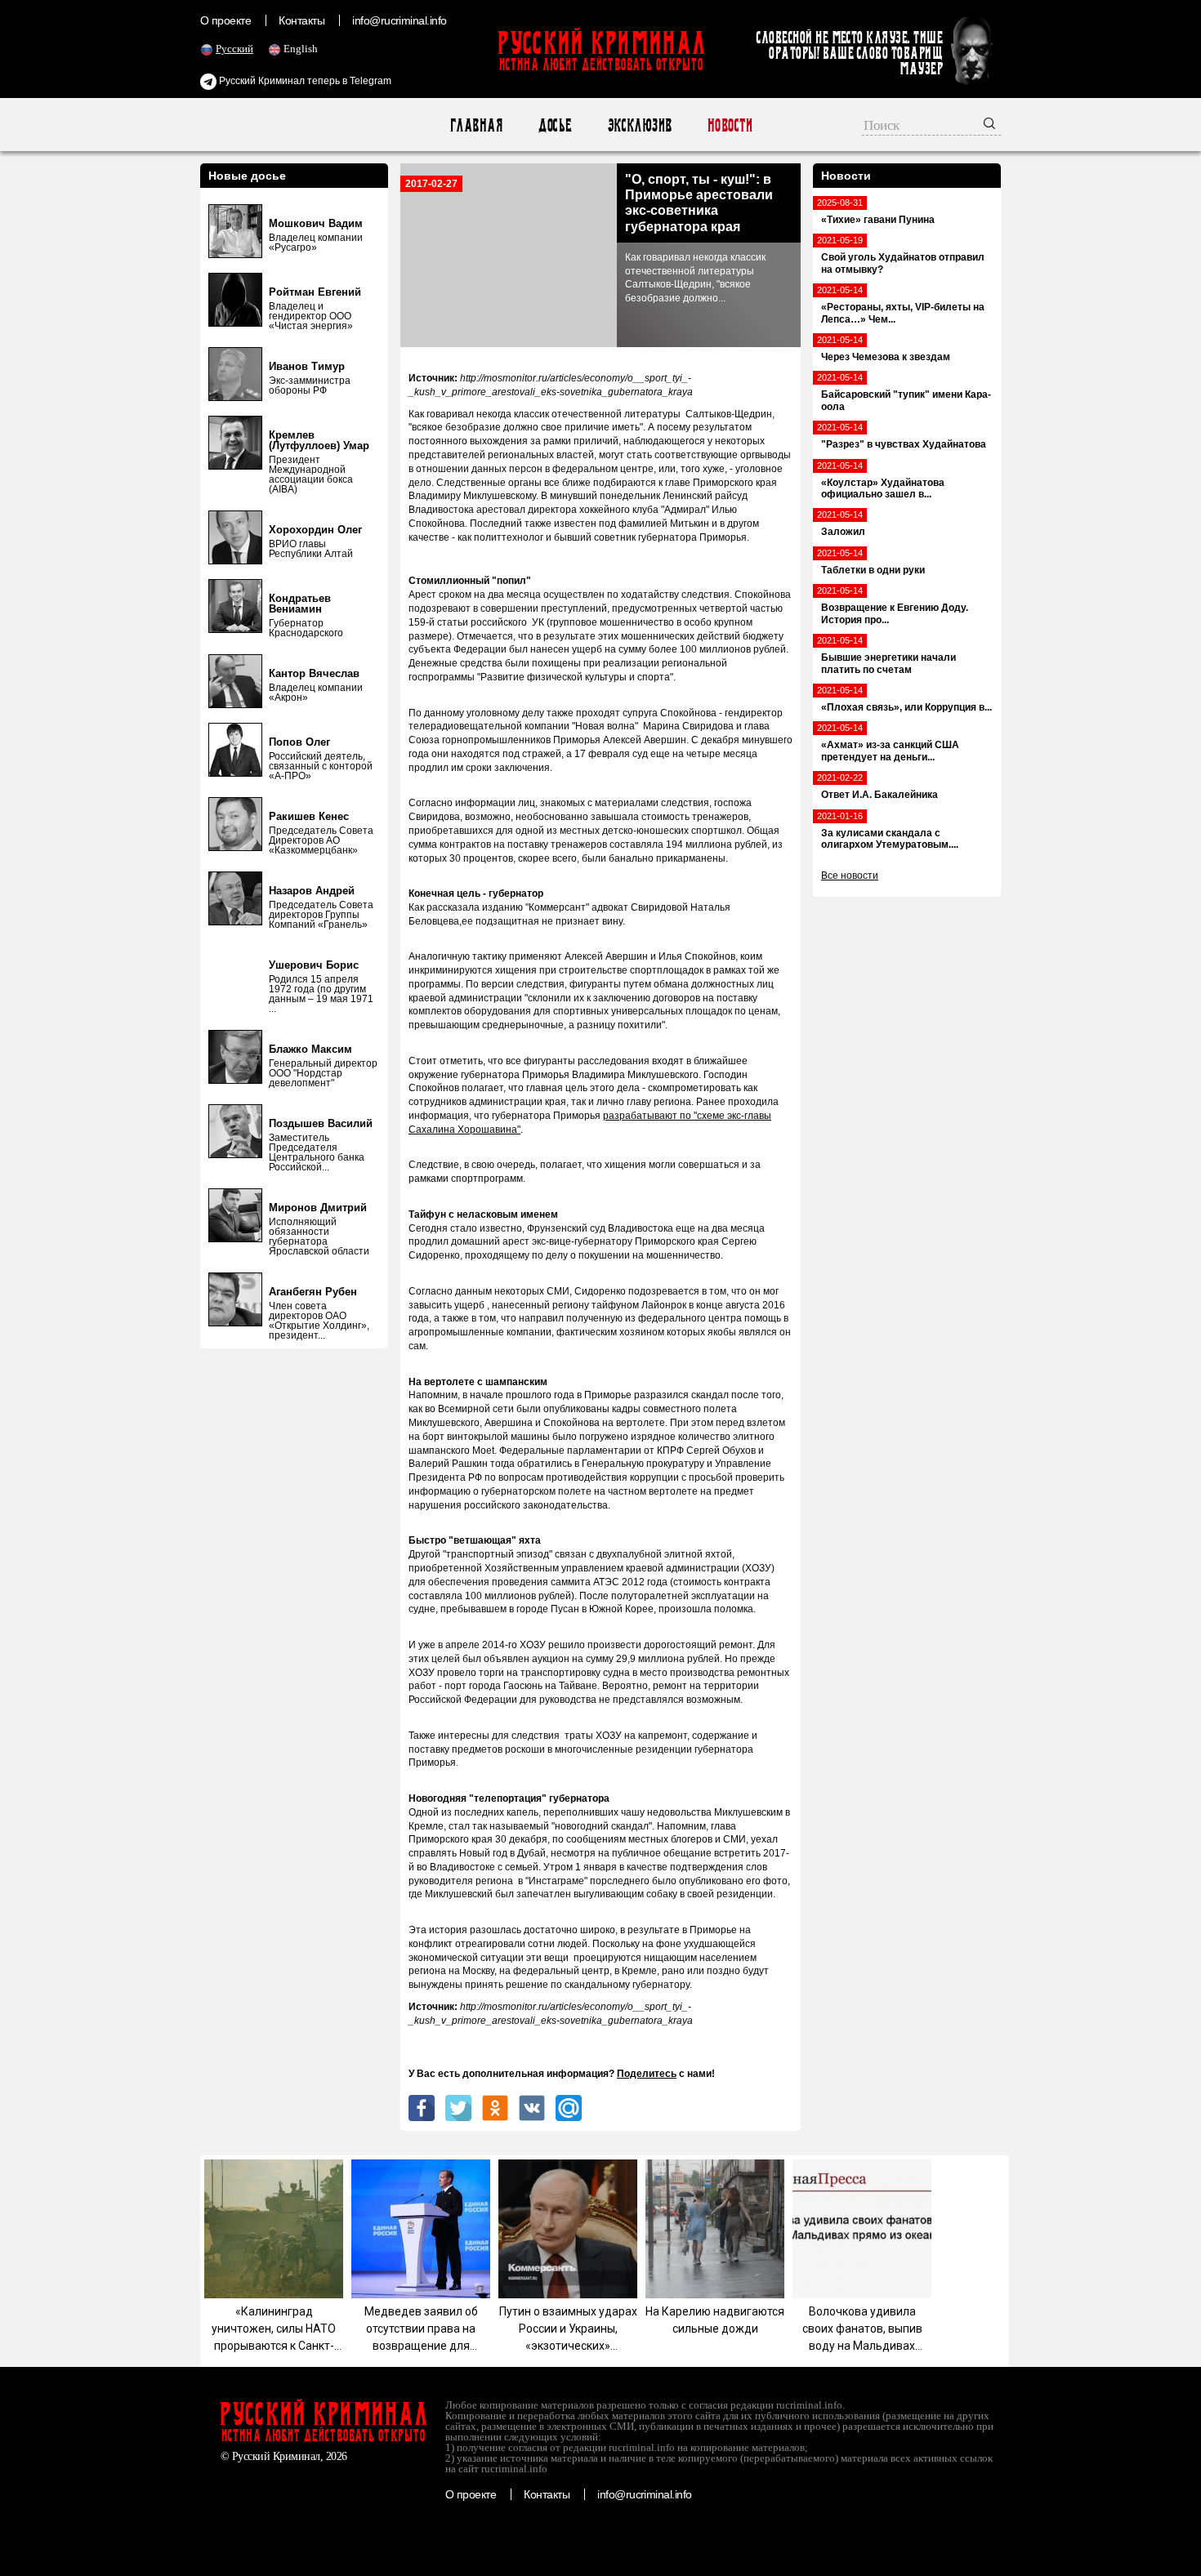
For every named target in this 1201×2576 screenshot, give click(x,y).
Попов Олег (299, 742)
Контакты (301, 20)
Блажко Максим (310, 1049)
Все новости (850, 876)
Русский (234, 49)
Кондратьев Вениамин (300, 604)
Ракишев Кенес (309, 816)
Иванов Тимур (307, 366)
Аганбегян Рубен (313, 1292)
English (301, 49)
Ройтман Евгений (315, 292)
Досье (554, 125)
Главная (476, 125)
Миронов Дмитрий (318, 1208)
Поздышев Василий (321, 1123)
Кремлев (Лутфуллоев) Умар (319, 440)
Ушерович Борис (314, 965)
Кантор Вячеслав (314, 673)
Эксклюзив (639, 125)
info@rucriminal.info (400, 20)
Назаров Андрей (312, 891)
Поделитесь (647, 2074)
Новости (729, 125)
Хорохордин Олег (315, 530)
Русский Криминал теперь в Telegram (304, 81)
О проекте (225, 20)
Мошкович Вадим (316, 223)
